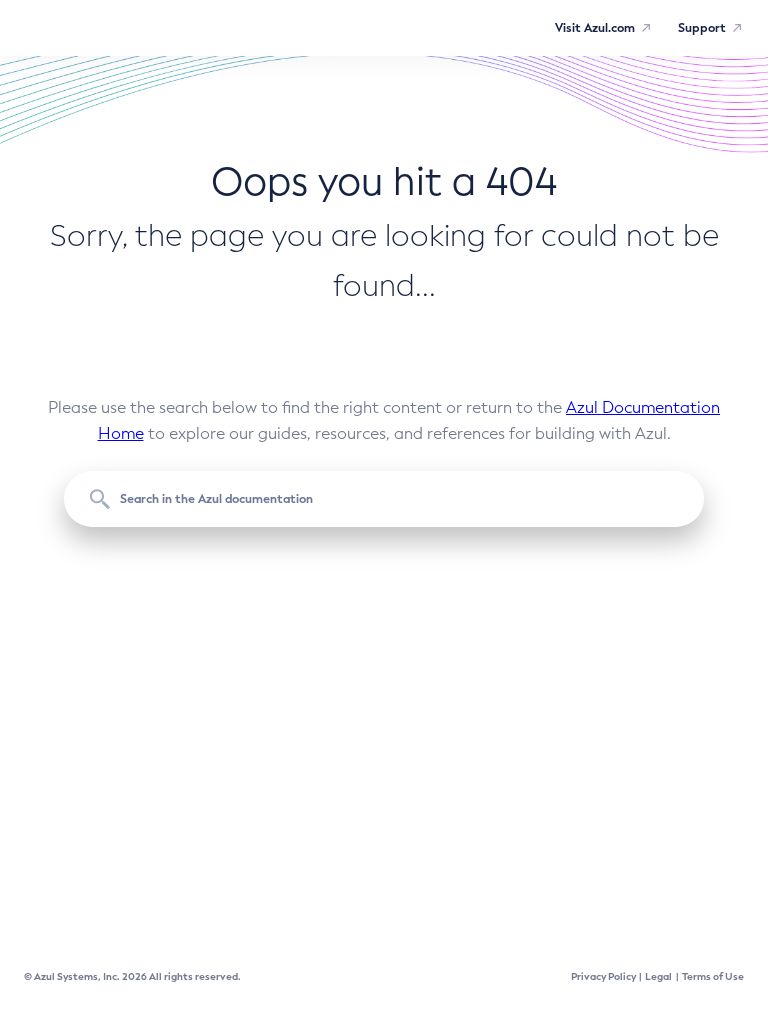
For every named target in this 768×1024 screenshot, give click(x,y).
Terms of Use (713, 976)
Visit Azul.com (595, 28)
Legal (658, 976)
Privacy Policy (603, 976)
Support (702, 28)
